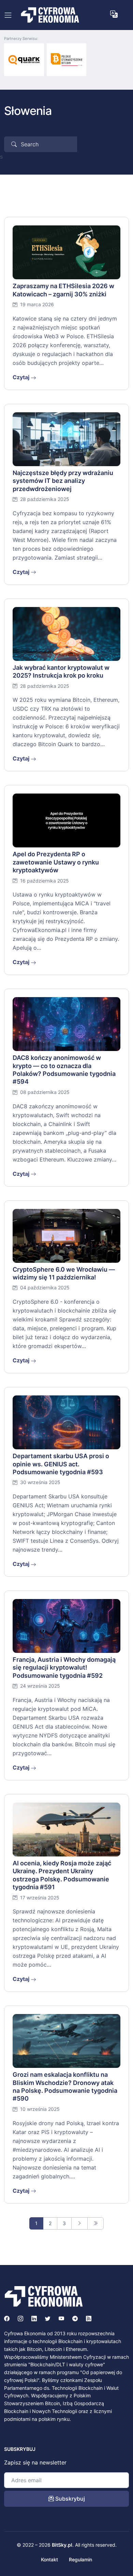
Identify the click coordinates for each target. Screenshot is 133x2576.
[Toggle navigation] (8, 15)
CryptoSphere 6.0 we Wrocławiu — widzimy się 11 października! (64, 1273)
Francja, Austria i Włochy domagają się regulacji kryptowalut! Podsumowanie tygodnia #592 (64, 1668)
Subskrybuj (69, 2499)
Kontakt (49, 2559)
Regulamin (80, 2559)
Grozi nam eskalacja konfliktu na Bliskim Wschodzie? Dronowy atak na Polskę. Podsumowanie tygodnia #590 (65, 2086)
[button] (114, 14)
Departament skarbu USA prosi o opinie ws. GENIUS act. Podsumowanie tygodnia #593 (61, 1464)
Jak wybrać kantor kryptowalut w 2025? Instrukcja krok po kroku (61, 671)
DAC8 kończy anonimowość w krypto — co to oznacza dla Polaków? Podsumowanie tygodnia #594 (64, 1070)
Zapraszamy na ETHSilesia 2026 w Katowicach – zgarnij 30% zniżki (63, 290)
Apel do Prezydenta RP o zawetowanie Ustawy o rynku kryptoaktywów (56, 862)
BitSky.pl (62, 2545)
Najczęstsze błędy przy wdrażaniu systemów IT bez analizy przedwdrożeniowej (63, 481)
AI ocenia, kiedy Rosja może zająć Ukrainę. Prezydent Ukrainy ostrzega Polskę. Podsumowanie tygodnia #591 (62, 1875)
